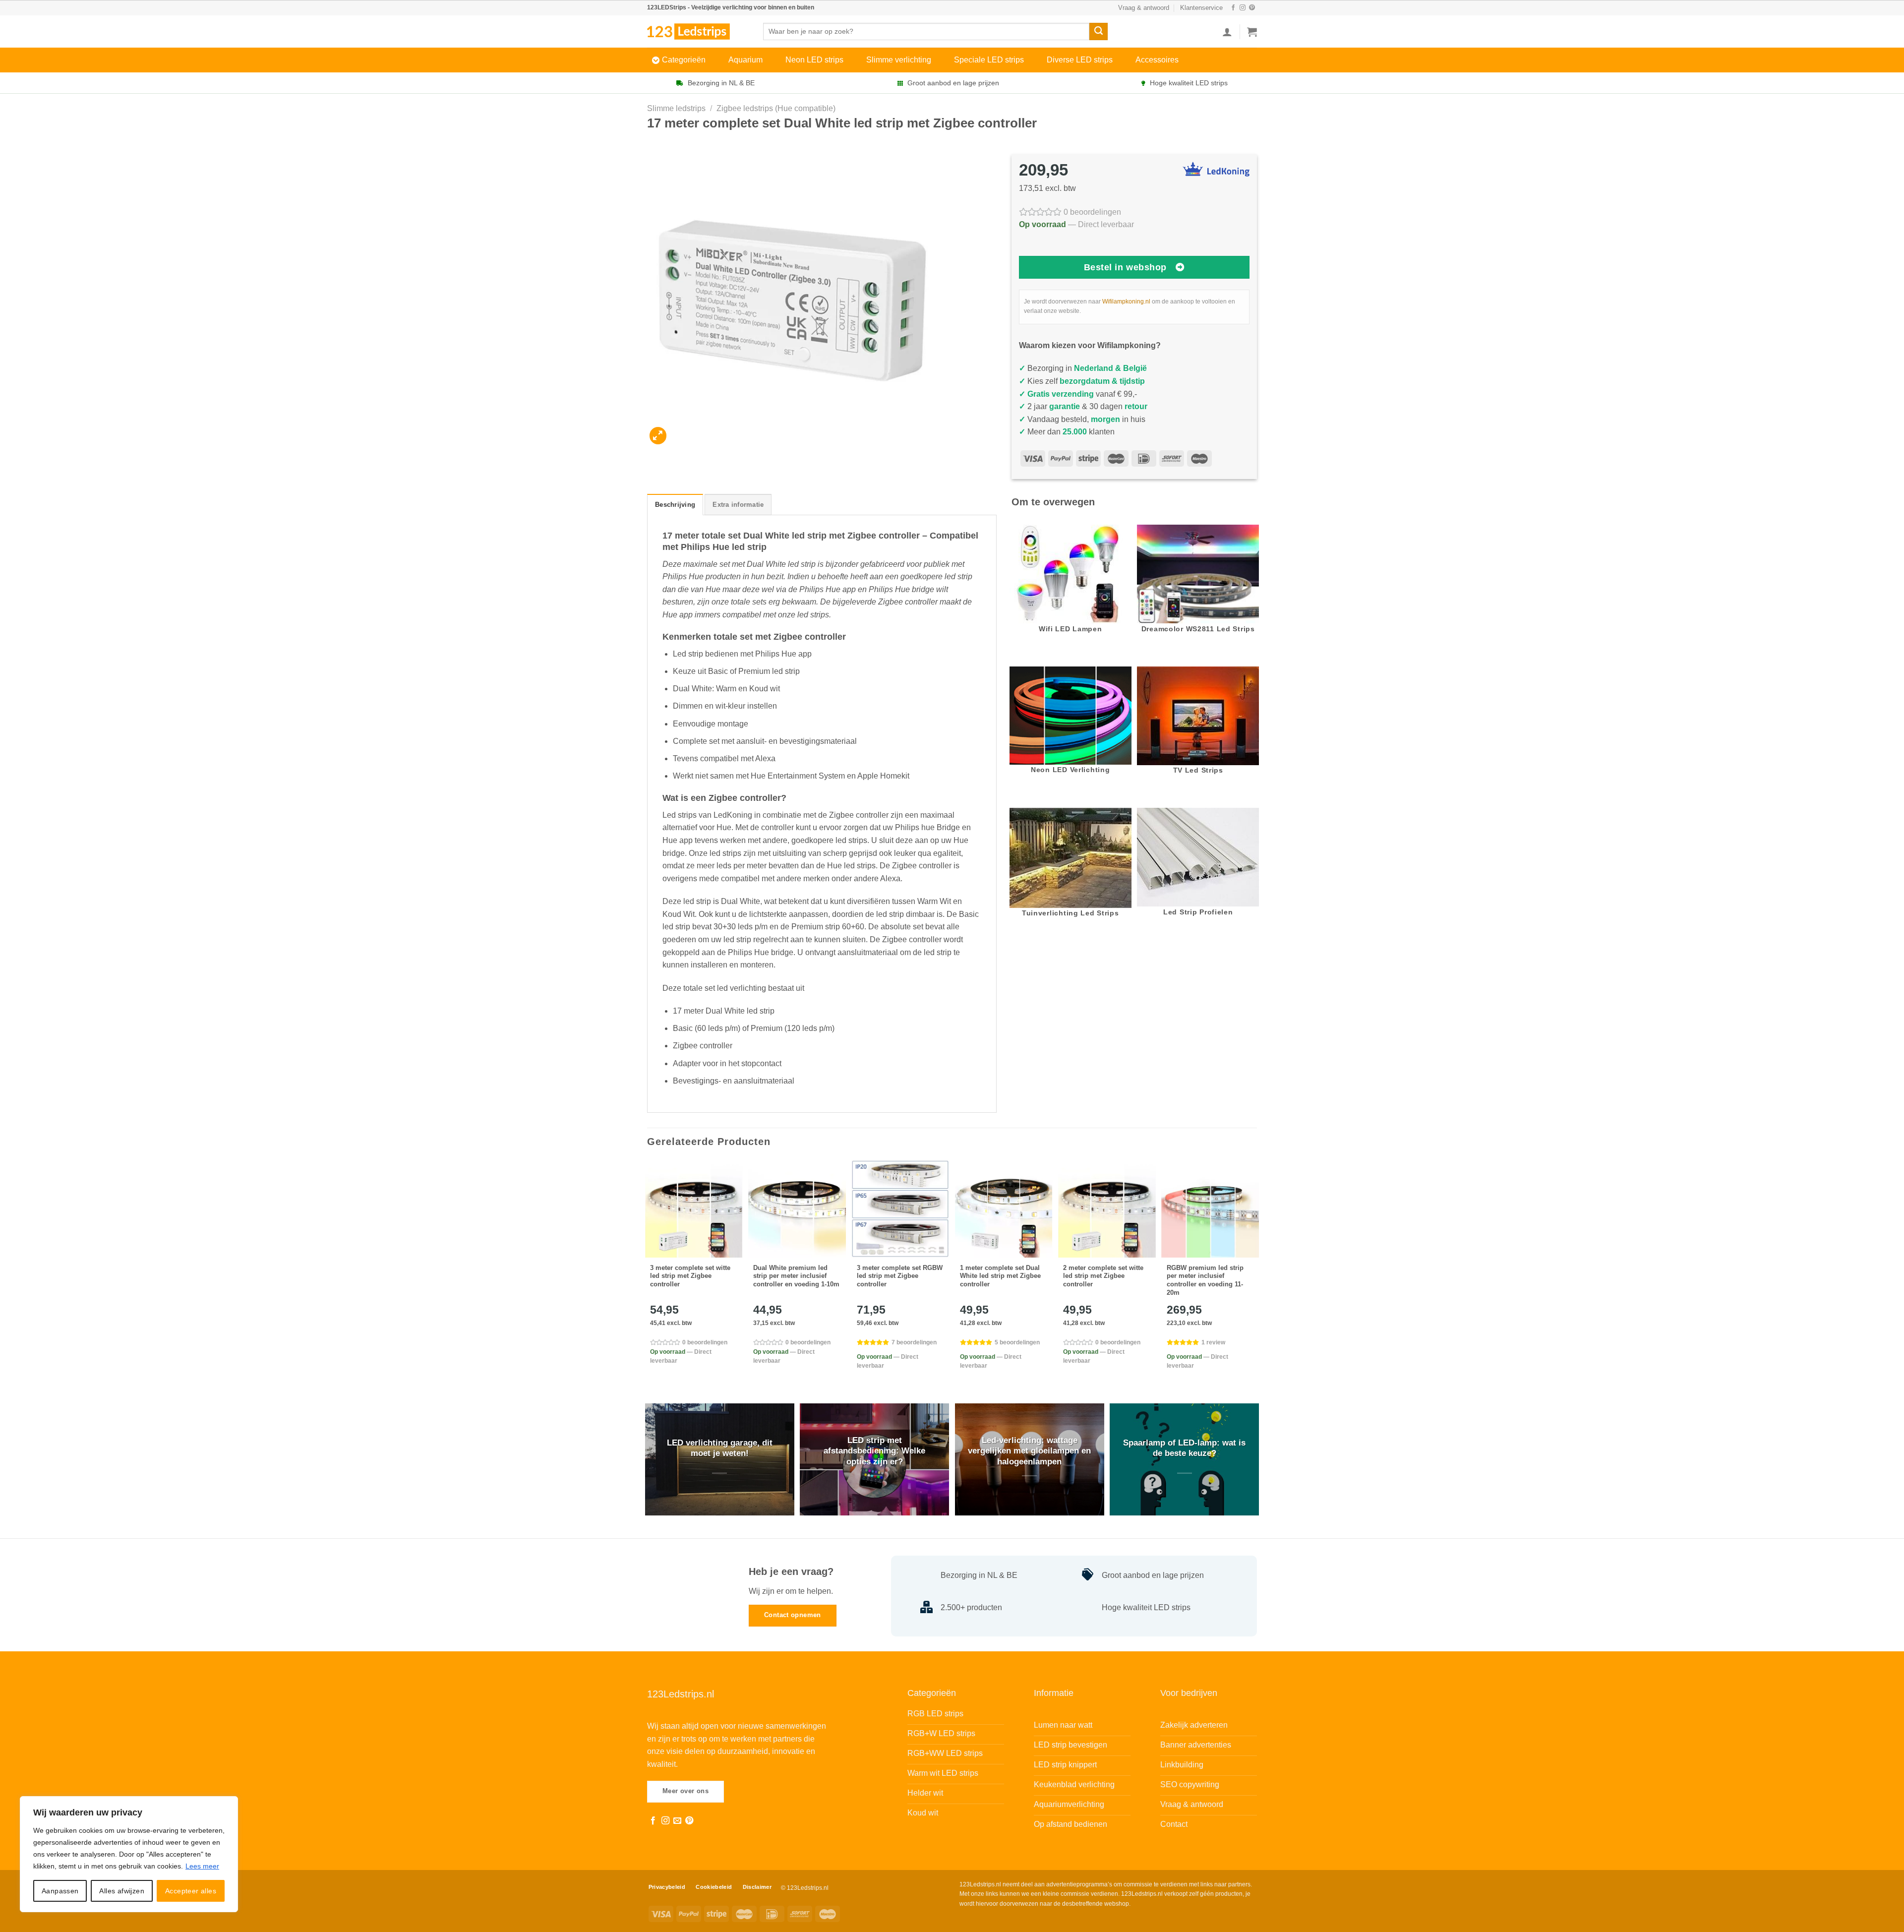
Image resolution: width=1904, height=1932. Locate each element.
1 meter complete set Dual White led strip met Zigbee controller (1000, 1276)
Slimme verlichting (899, 60)
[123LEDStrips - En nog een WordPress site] (698, 31)
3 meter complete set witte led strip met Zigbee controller (690, 1276)
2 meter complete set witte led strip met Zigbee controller (1103, 1276)
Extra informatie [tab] (738, 505)
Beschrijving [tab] (675, 505)
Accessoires (1157, 60)
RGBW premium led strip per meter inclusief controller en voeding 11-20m (1205, 1280)
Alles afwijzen (122, 1891)
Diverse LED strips (1080, 60)
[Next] (1256, 1273)
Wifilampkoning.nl (1126, 302)
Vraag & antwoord (1144, 8)
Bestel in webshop (1125, 267)
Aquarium (745, 60)
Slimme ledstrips (676, 108)
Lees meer (202, 1866)
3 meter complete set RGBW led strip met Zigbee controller (900, 1276)
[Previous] (648, 1273)
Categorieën (684, 60)
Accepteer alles (191, 1891)
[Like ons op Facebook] (1233, 8)
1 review (1213, 1342)
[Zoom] (658, 436)
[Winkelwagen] (1252, 32)
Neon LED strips (814, 60)
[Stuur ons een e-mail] (677, 1821)
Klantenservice (1201, 8)
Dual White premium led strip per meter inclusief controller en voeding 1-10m (796, 1276)
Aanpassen (60, 1891)
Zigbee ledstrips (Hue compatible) (776, 108)
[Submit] (1098, 32)
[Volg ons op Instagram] (1243, 8)
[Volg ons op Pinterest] (1252, 8)
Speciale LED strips (989, 60)
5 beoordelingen (1017, 1342)
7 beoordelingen (914, 1342)
